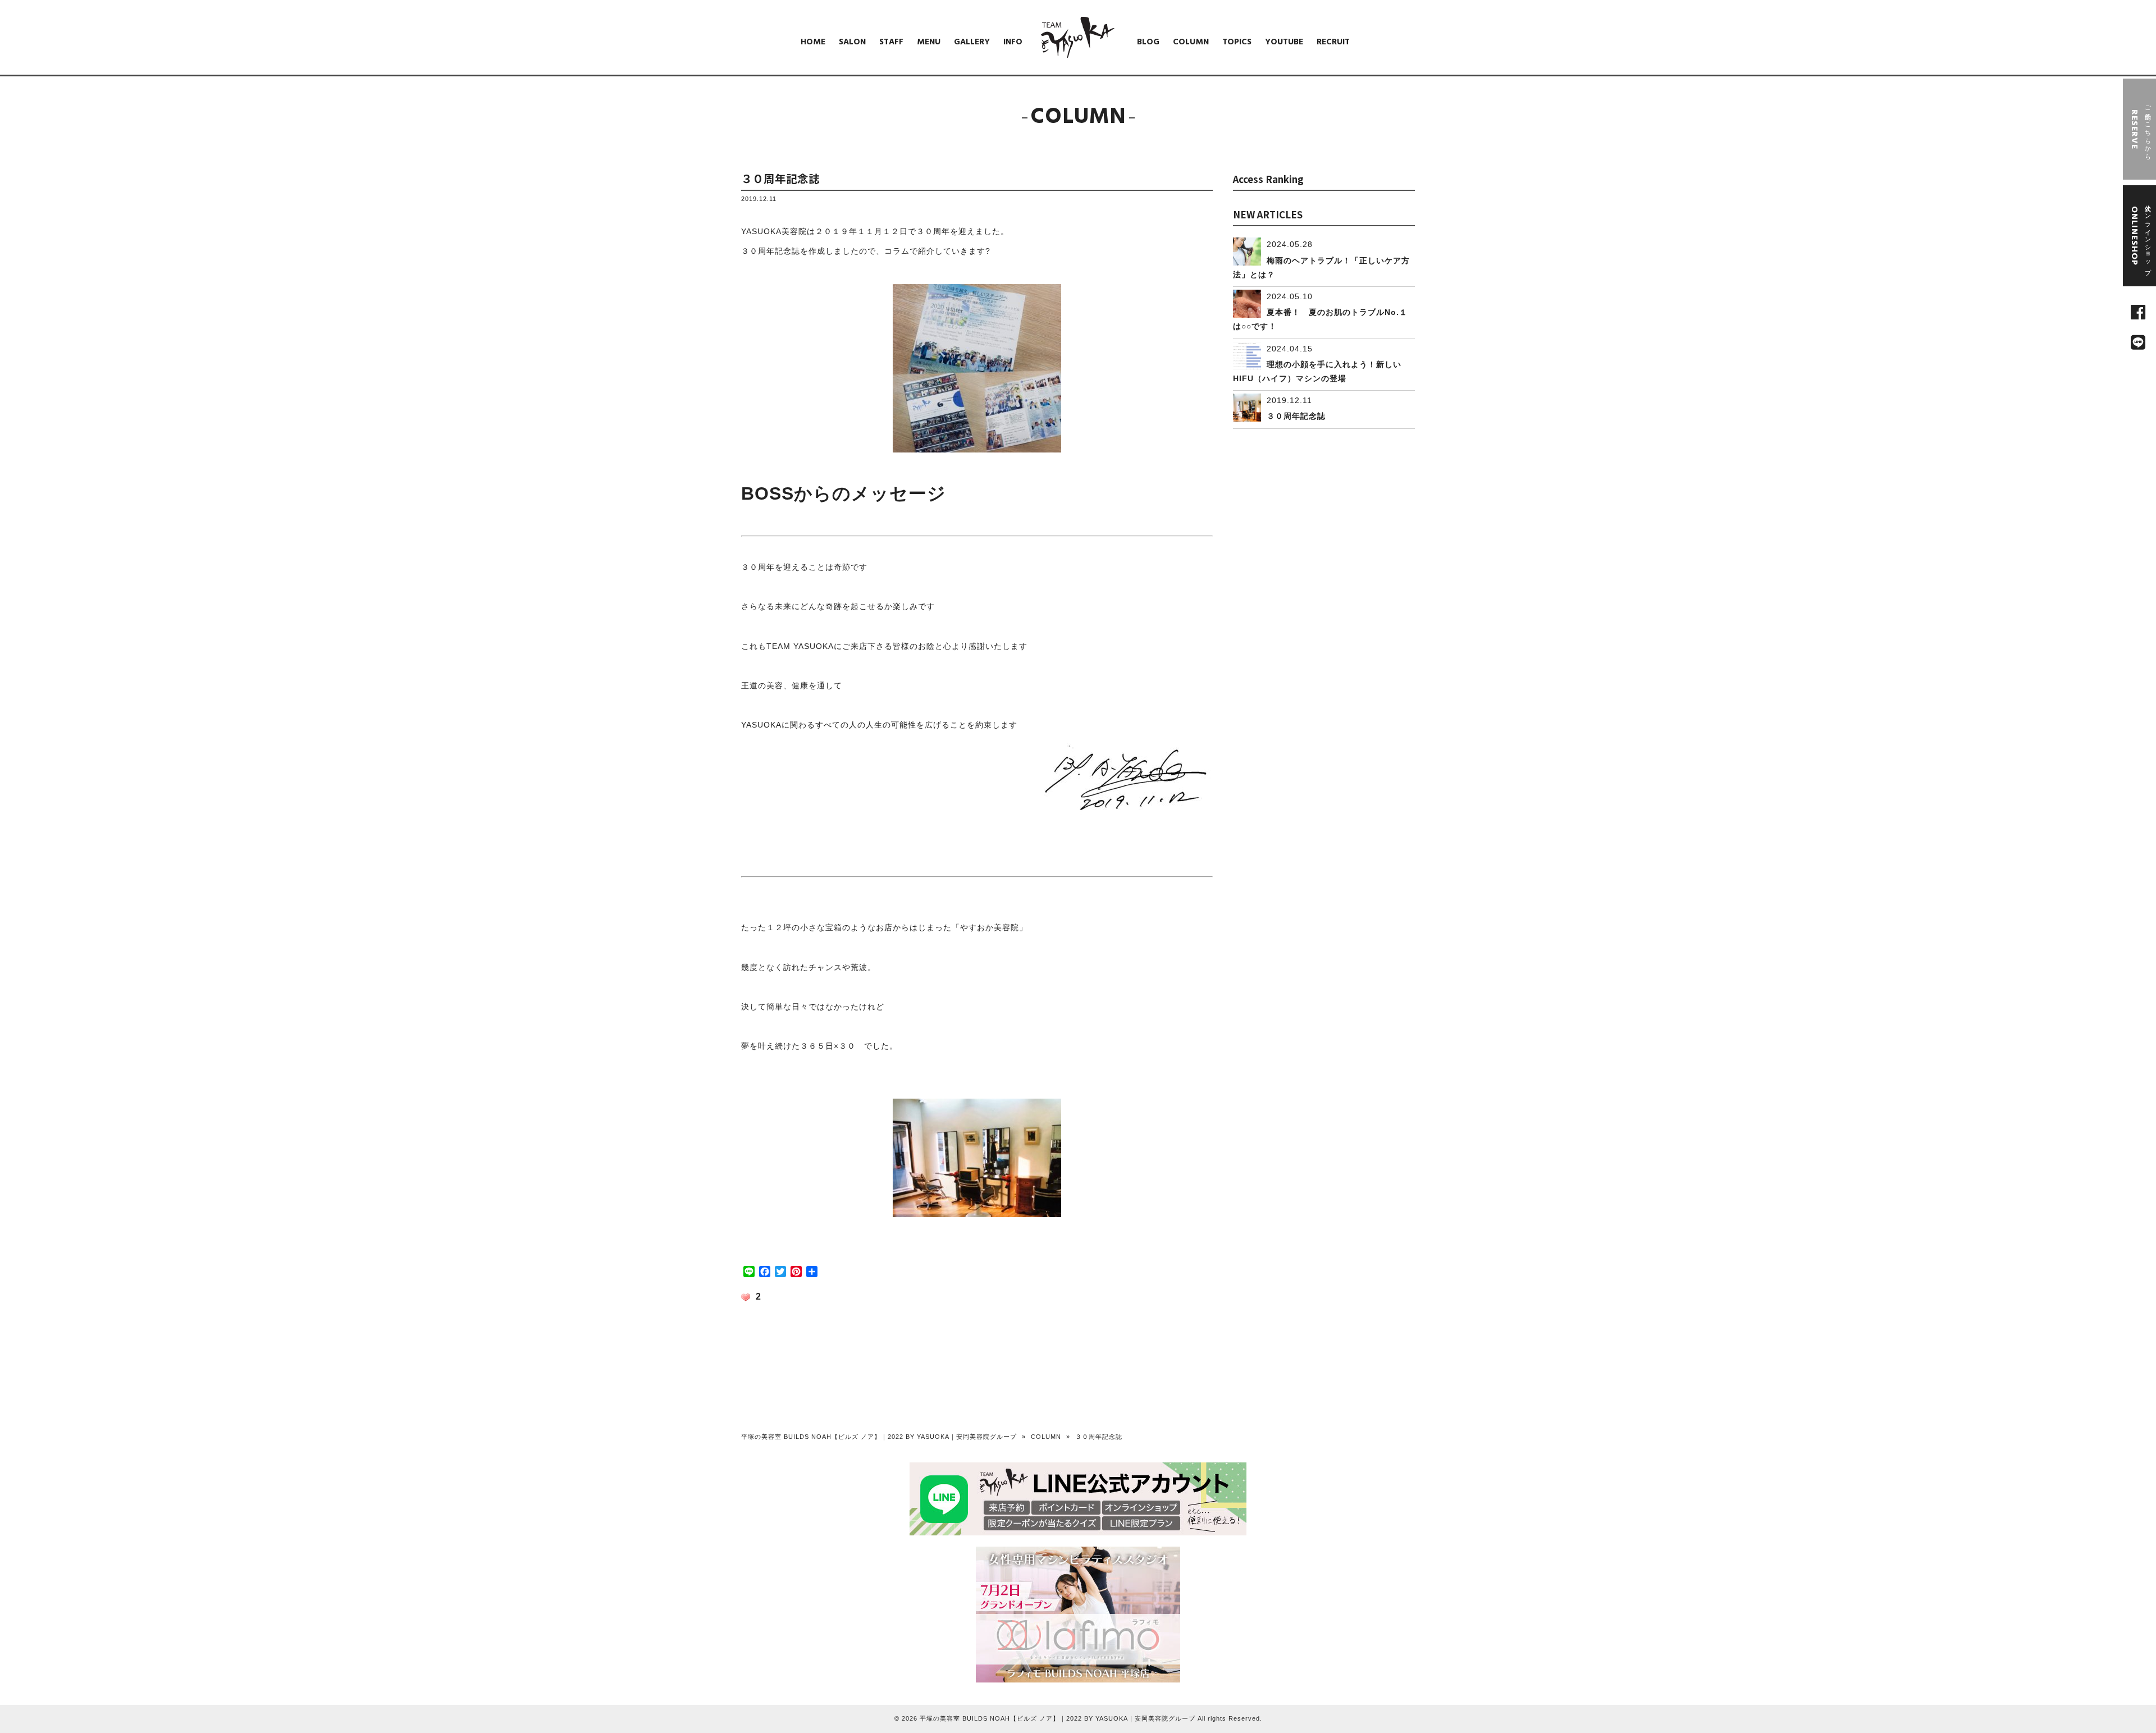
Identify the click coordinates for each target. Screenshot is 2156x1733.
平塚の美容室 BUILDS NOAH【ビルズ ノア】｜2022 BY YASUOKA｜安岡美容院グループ (879, 1437)
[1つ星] (746, 1297)
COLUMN (1046, 1437)
